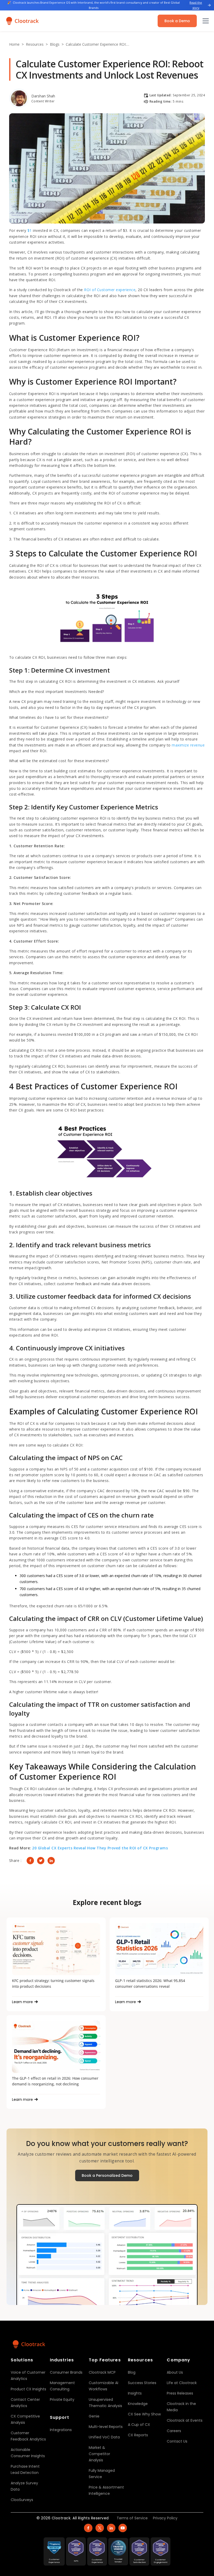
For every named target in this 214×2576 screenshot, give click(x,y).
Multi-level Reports (106, 2427)
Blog (132, 2372)
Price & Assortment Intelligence (106, 2490)
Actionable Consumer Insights (28, 2453)
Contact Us (177, 2441)
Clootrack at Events (185, 2420)
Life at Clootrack (182, 2383)
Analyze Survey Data (24, 2486)
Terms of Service (132, 2518)
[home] (22, 21)
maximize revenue (188, 745)
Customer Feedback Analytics (28, 2436)
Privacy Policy (165, 2518)
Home (14, 44)
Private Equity (62, 2399)
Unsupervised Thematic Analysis (105, 2403)
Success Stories (142, 2383)
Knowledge (138, 2404)
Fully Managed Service (102, 2474)
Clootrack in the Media (181, 2407)
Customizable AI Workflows (103, 2386)
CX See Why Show (144, 2414)
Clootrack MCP (102, 2372)
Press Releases (180, 2393)
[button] (205, 21)
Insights (135, 2393)
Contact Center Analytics (25, 2403)
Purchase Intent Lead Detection (25, 2469)
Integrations (61, 2430)
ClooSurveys (22, 2500)
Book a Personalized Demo (107, 2175)
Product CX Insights (28, 2389)
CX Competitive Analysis (25, 2419)
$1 (30, 230)
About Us (175, 2372)
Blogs (55, 44)
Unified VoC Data (104, 2437)
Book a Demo (177, 21)
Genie (94, 2416)
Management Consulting (62, 2386)
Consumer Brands (66, 2372)
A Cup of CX (139, 2425)
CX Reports (138, 2435)
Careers (174, 2431)
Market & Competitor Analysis (99, 2454)
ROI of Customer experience (110, 290)
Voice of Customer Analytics (28, 2375)
